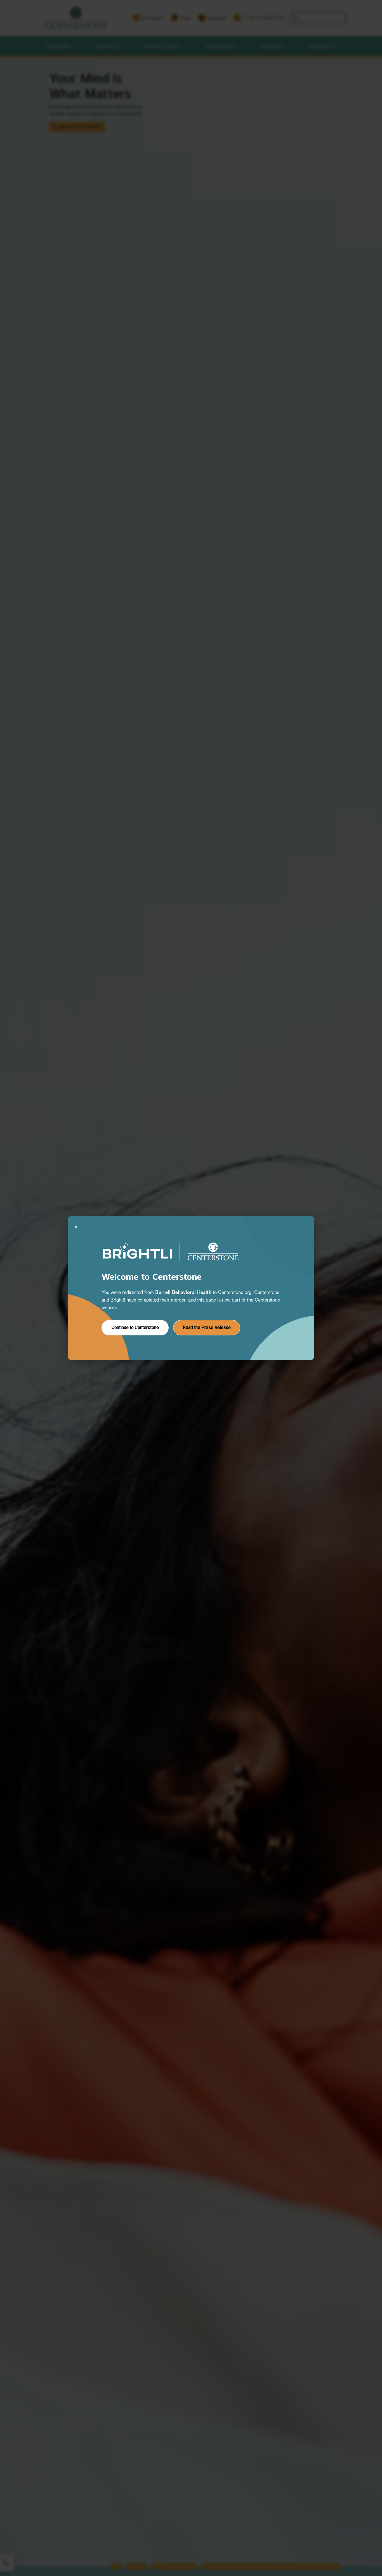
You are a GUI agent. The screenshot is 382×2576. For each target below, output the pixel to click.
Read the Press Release (207, 1327)
